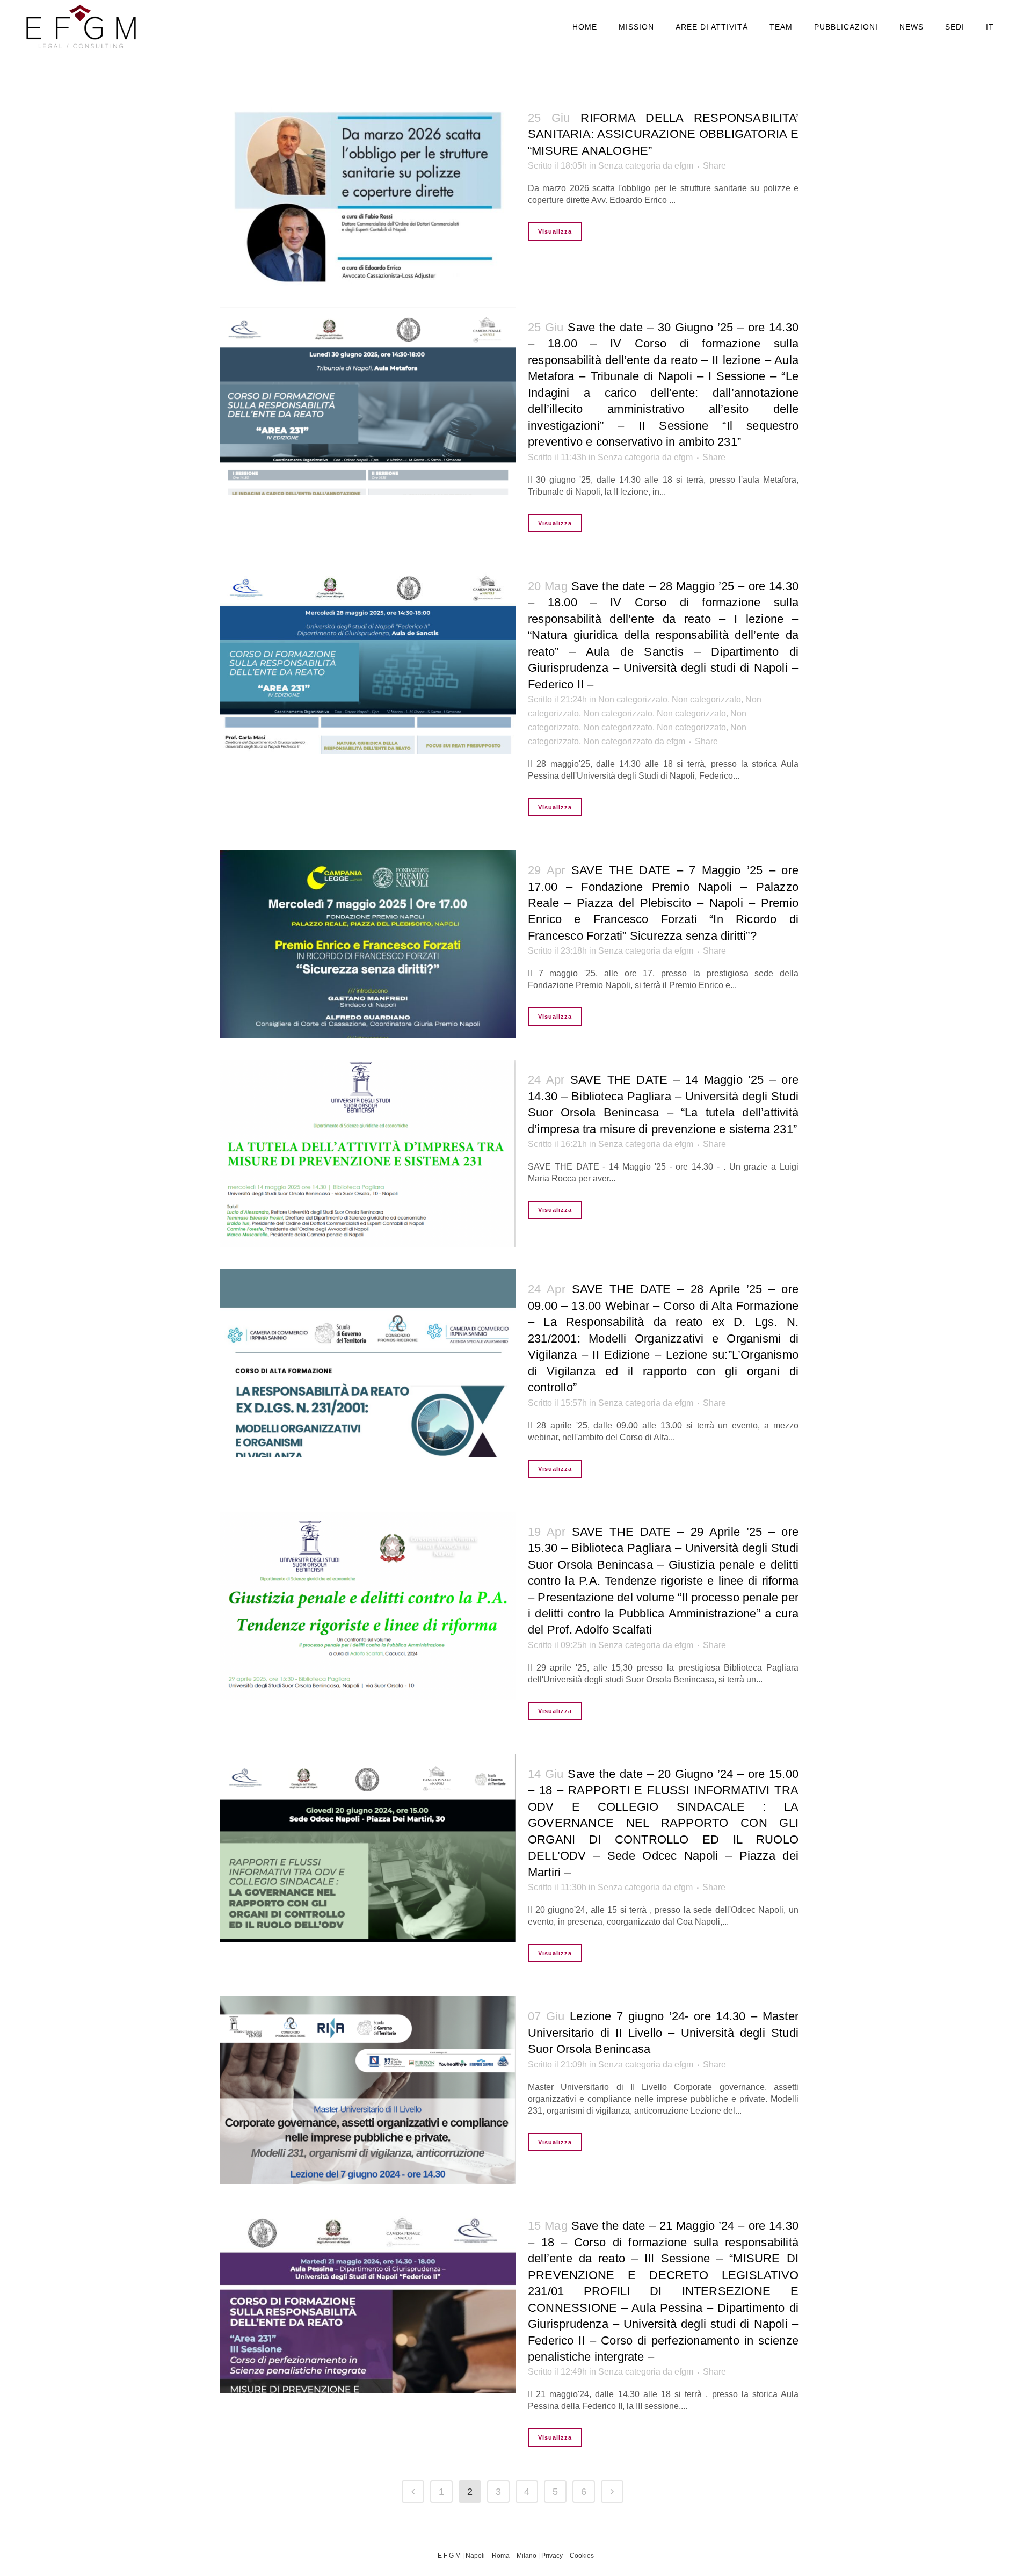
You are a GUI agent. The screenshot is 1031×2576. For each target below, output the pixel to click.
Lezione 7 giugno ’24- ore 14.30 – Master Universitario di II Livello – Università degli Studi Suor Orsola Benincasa (663, 2033)
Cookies (582, 2556)
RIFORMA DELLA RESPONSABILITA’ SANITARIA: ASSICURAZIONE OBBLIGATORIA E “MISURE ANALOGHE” (663, 134)
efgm (684, 166)
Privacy (552, 2556)
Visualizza (555, 231)
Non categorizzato (633, 699)
